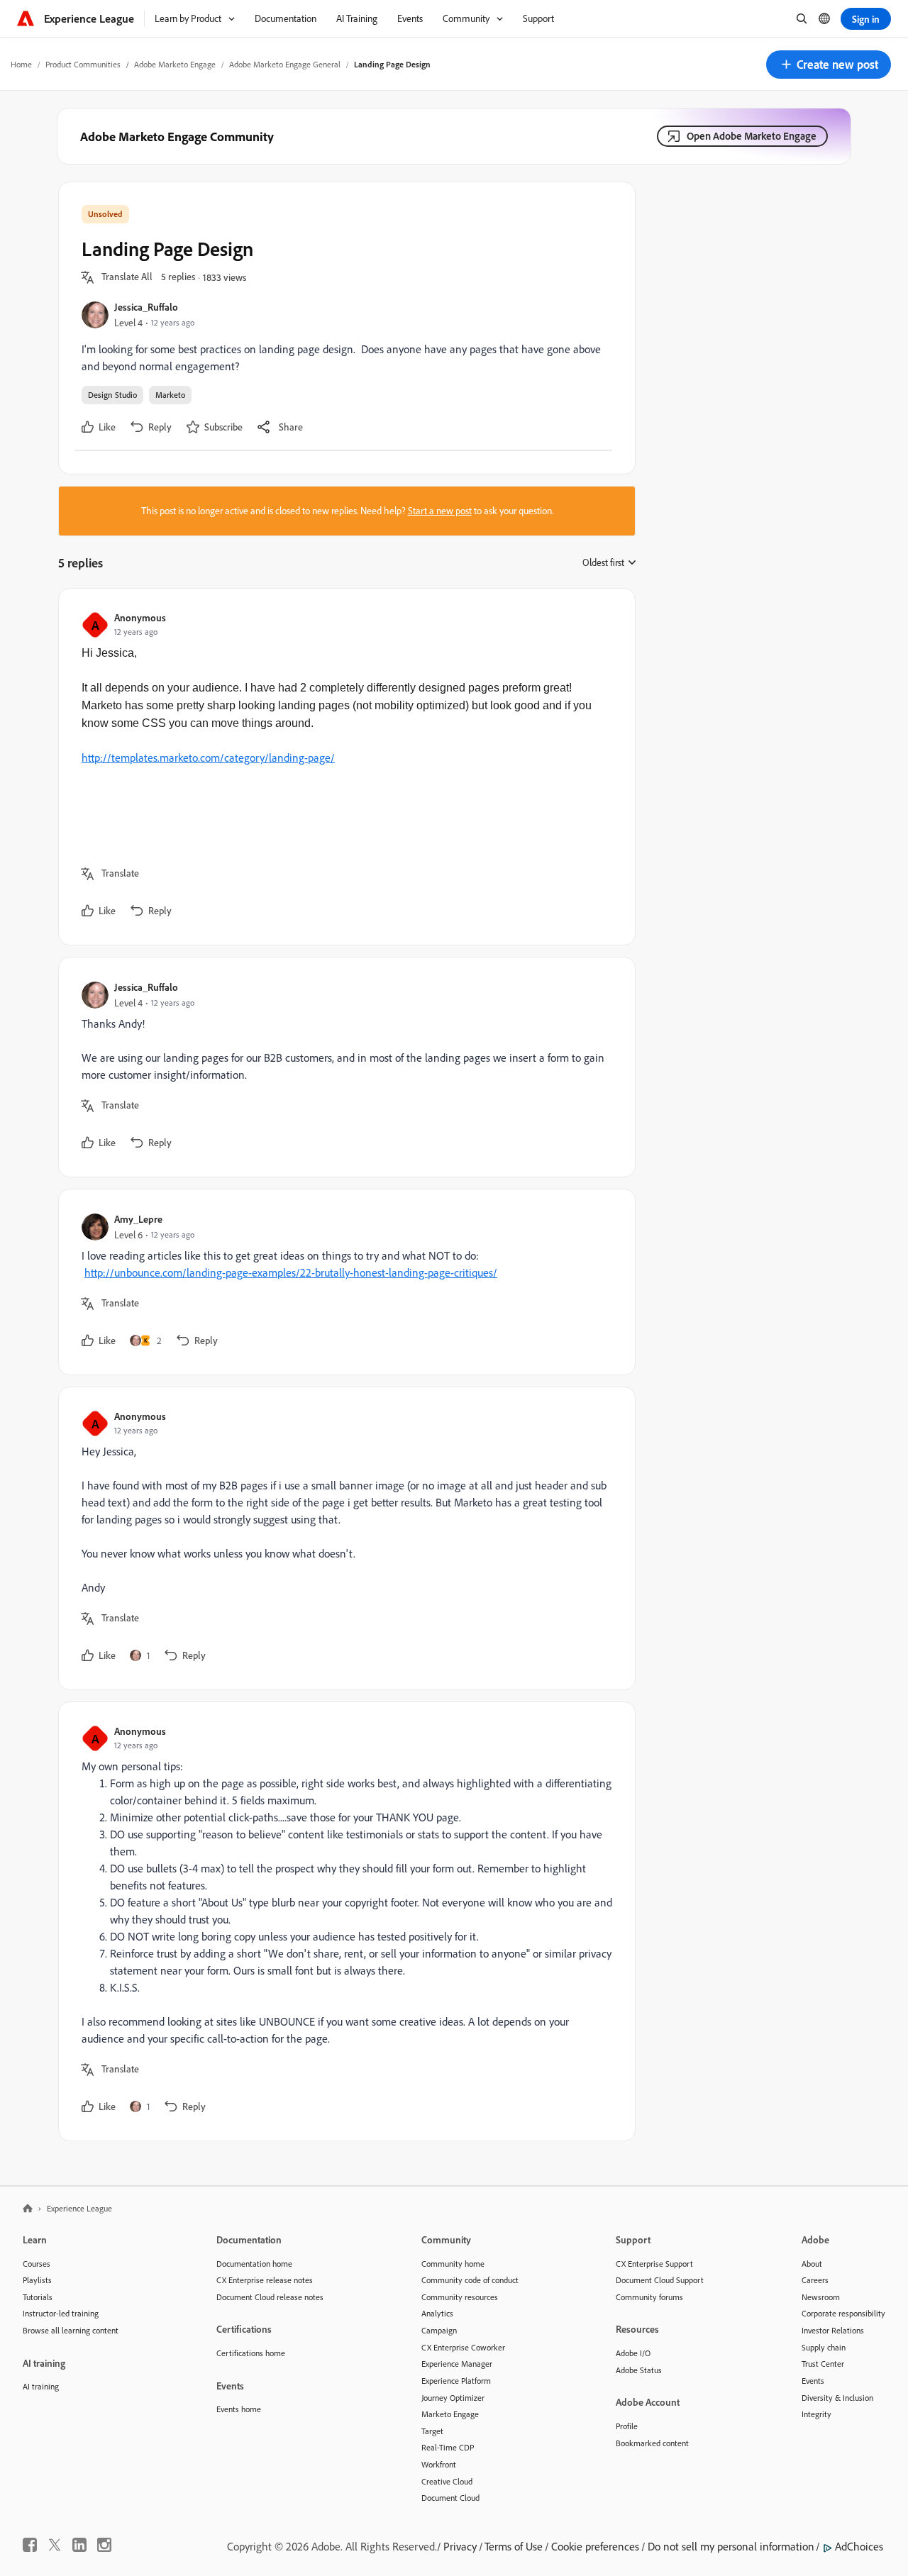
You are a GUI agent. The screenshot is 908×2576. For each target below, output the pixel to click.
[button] (829, 65)
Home (21, 64)
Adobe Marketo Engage (175, 64)
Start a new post (440, 511)
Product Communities (83, 64)
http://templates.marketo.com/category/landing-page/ (208, 757)
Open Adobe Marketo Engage (752, 136)
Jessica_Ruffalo (146, 307)
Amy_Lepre (138, 1219)
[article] (343, 767)
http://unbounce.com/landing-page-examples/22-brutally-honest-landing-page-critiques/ (291, 1272)
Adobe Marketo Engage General (285, 64)
